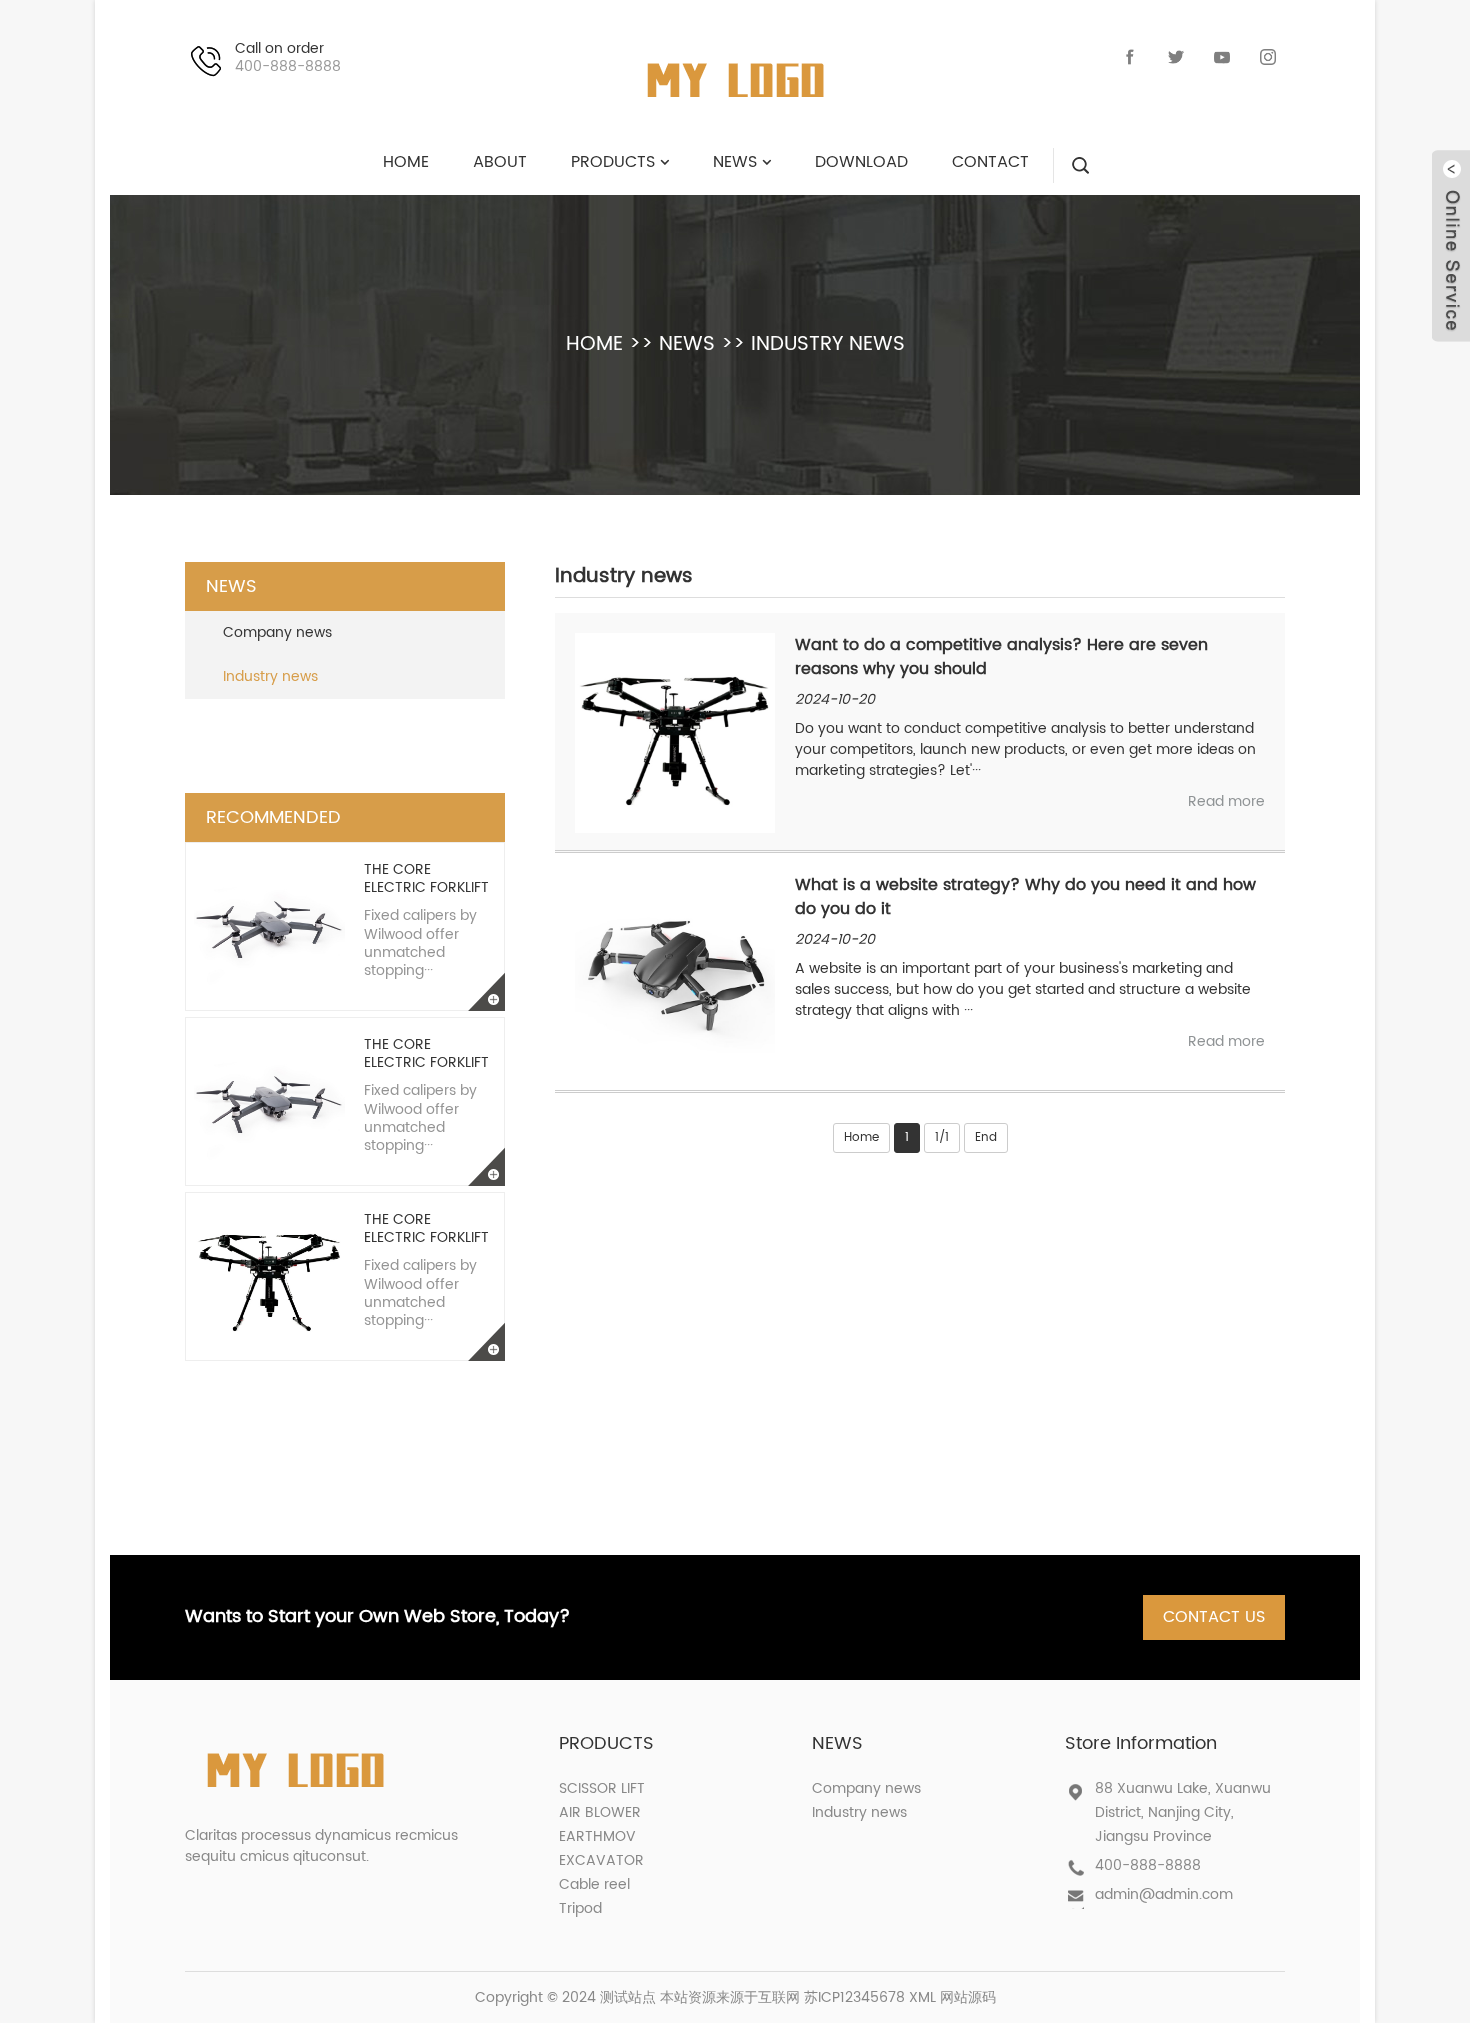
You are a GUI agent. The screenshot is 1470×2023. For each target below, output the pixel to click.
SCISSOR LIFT (602, 1788)
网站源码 (968, 1997)
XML (922, 1997)
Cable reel (594, 1884)
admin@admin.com (1164, 1894)
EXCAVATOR (601, 1860)
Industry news (828, 344)
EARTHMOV (597, 1836)
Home (861, 1137)
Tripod (580, 1908)
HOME (594, 344)
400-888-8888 (1148, 1865)
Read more (1226, 801)
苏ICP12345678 (854, 1997)
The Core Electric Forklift (426, 878)
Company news (277, 632)
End (986, 1137)
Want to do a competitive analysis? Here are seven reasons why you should (1001, 657)
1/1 (942, 1137)
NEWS (687, 344)
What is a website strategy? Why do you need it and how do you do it (1025, 897)
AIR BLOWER (600, 1812)
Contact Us (1214, 1617)
